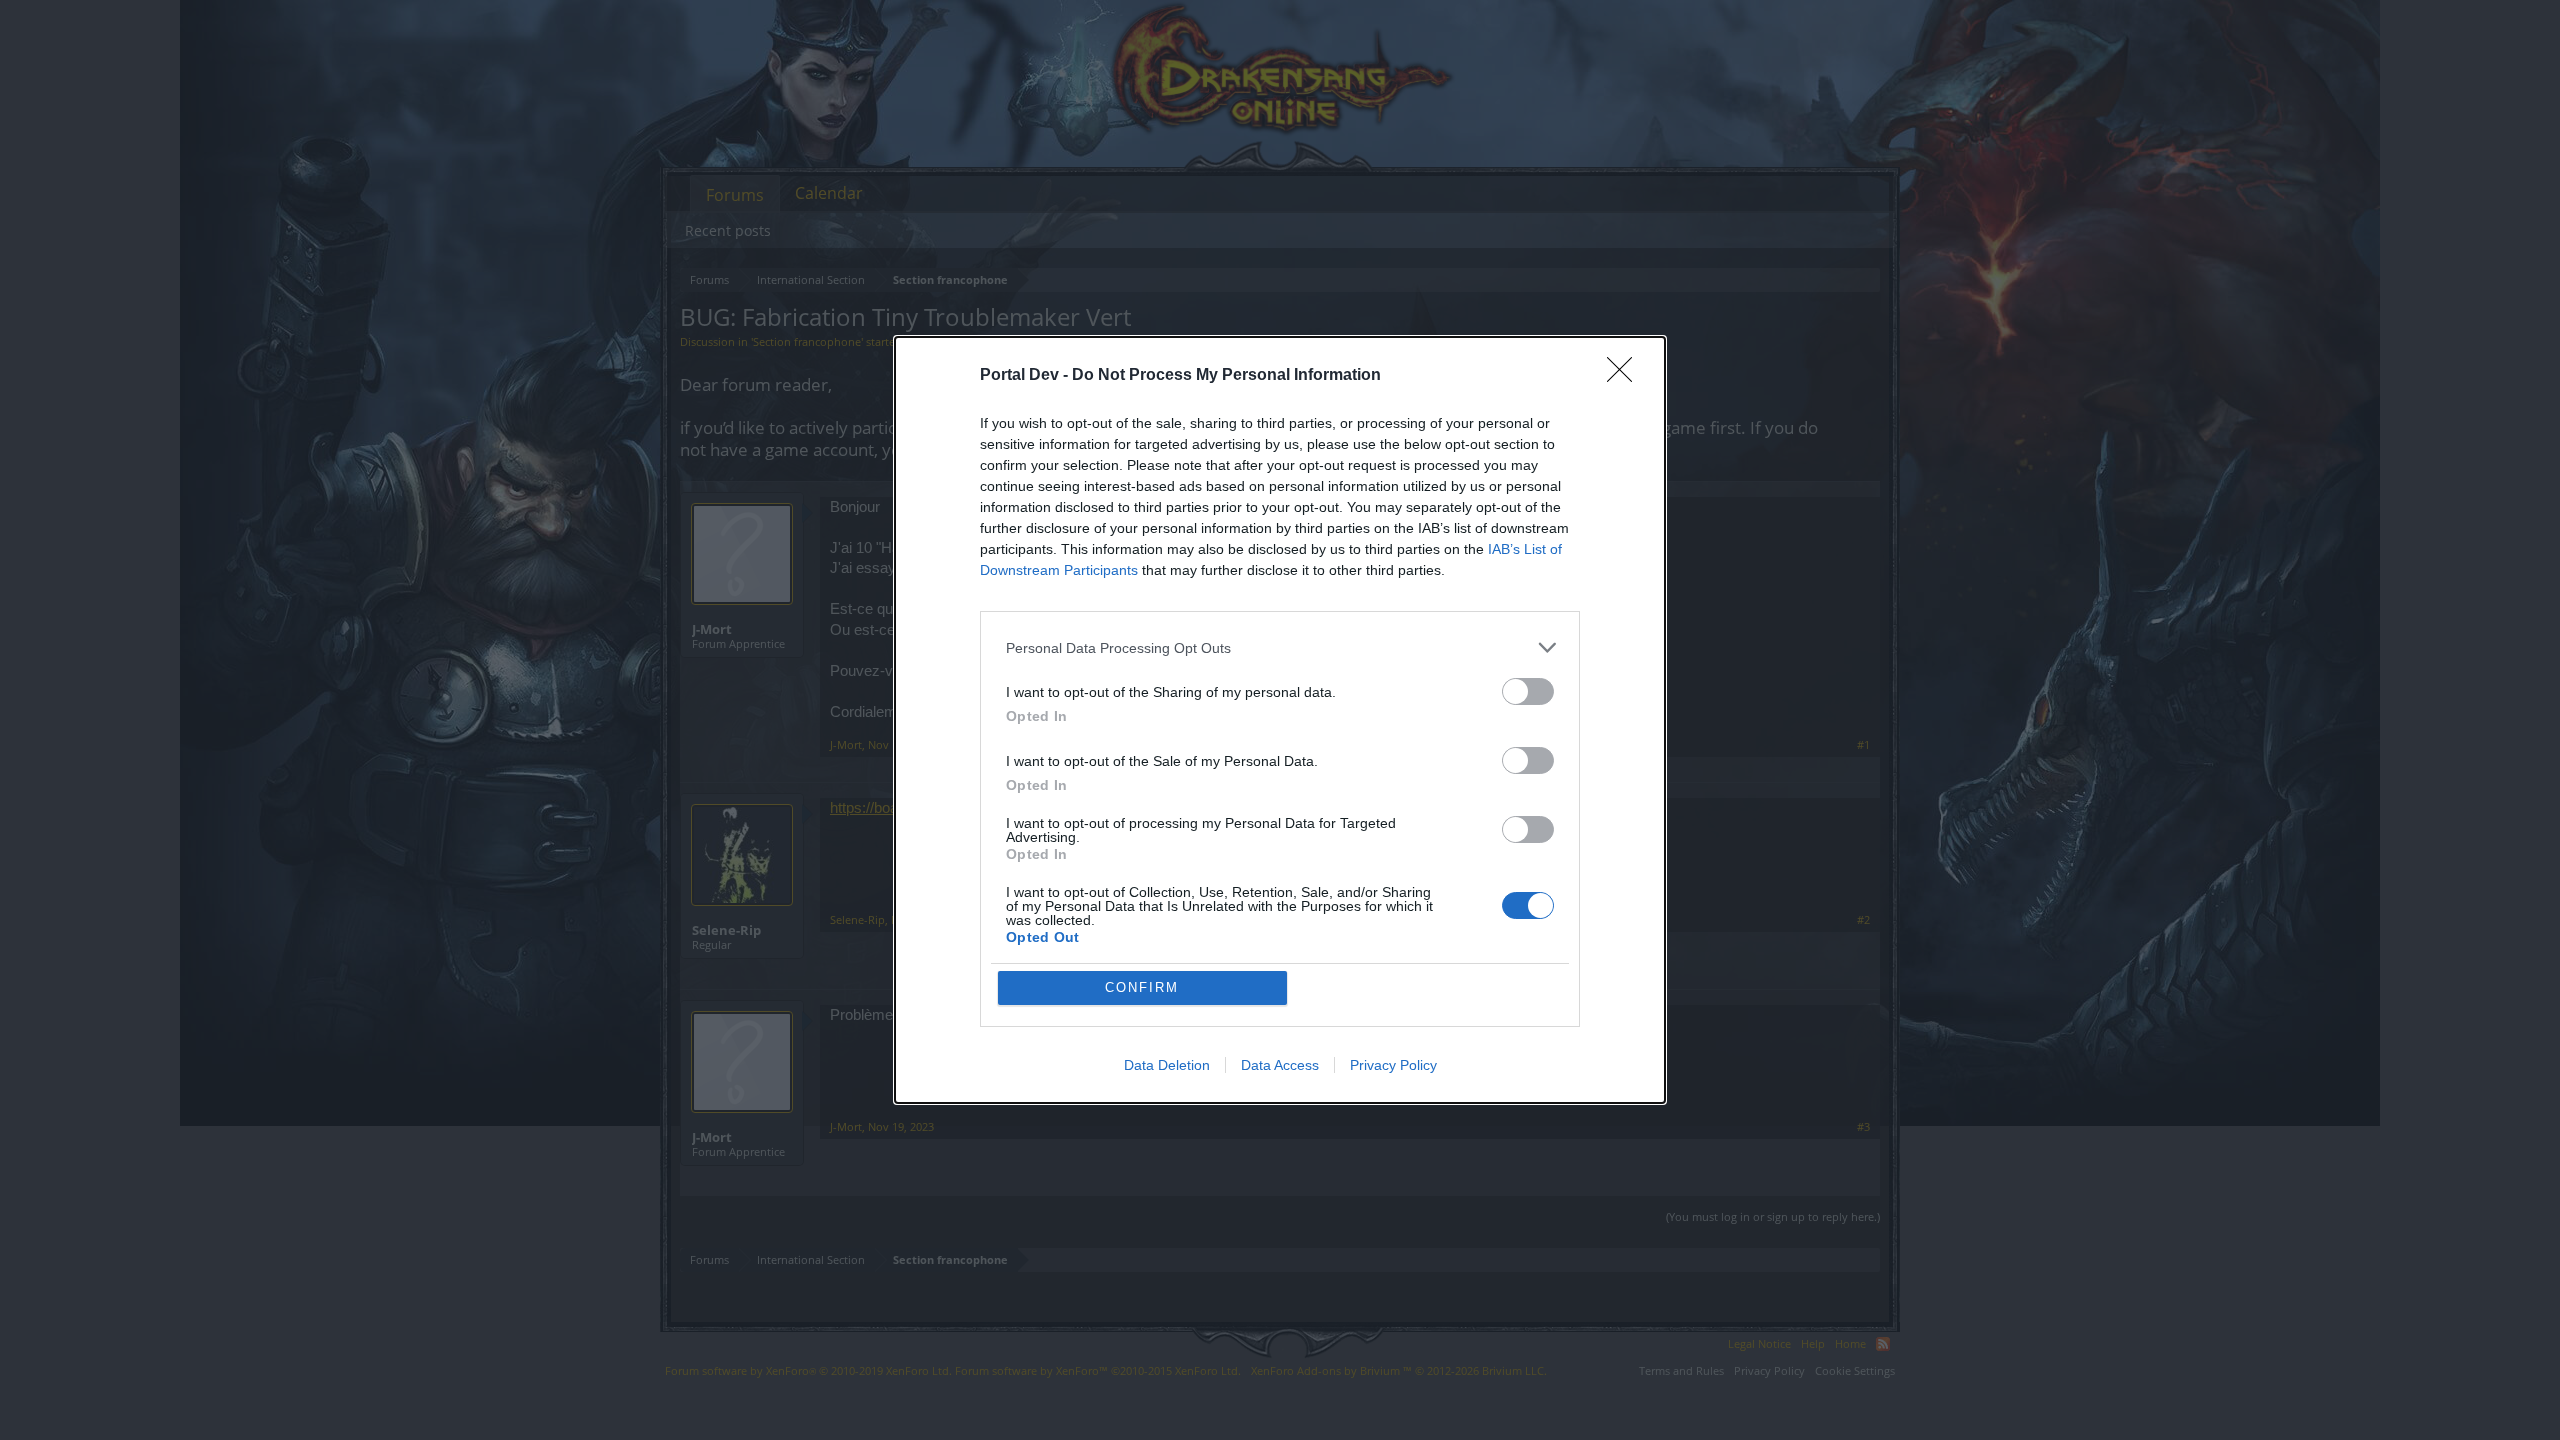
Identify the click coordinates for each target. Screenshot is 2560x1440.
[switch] (1528, 691)
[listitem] (1280, 647)
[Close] (1626, 376)
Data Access (1280, 1065)
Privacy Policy (1393, 1065)
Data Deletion (1167, 1065)
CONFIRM (1142, 987)
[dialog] (1280, 720)
